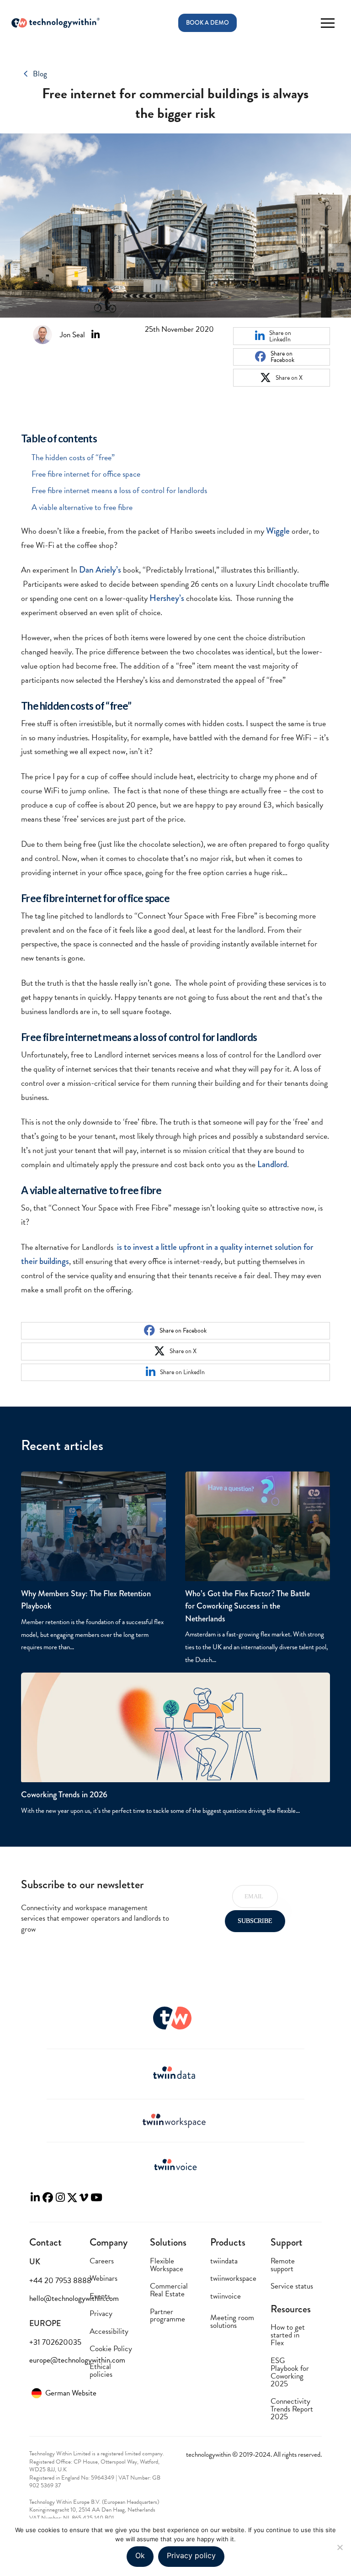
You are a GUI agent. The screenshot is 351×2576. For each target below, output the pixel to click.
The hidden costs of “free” (73, 457)
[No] (340, 2547)
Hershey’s (167, 598)
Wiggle (278, 531)
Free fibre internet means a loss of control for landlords (119, 490)
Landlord (272, 1164)
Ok (140, 2555)
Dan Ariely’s (100, 570)
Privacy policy (191, 2555)
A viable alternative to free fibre (82, 507)
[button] (327, 23)
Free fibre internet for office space (86, 474)
